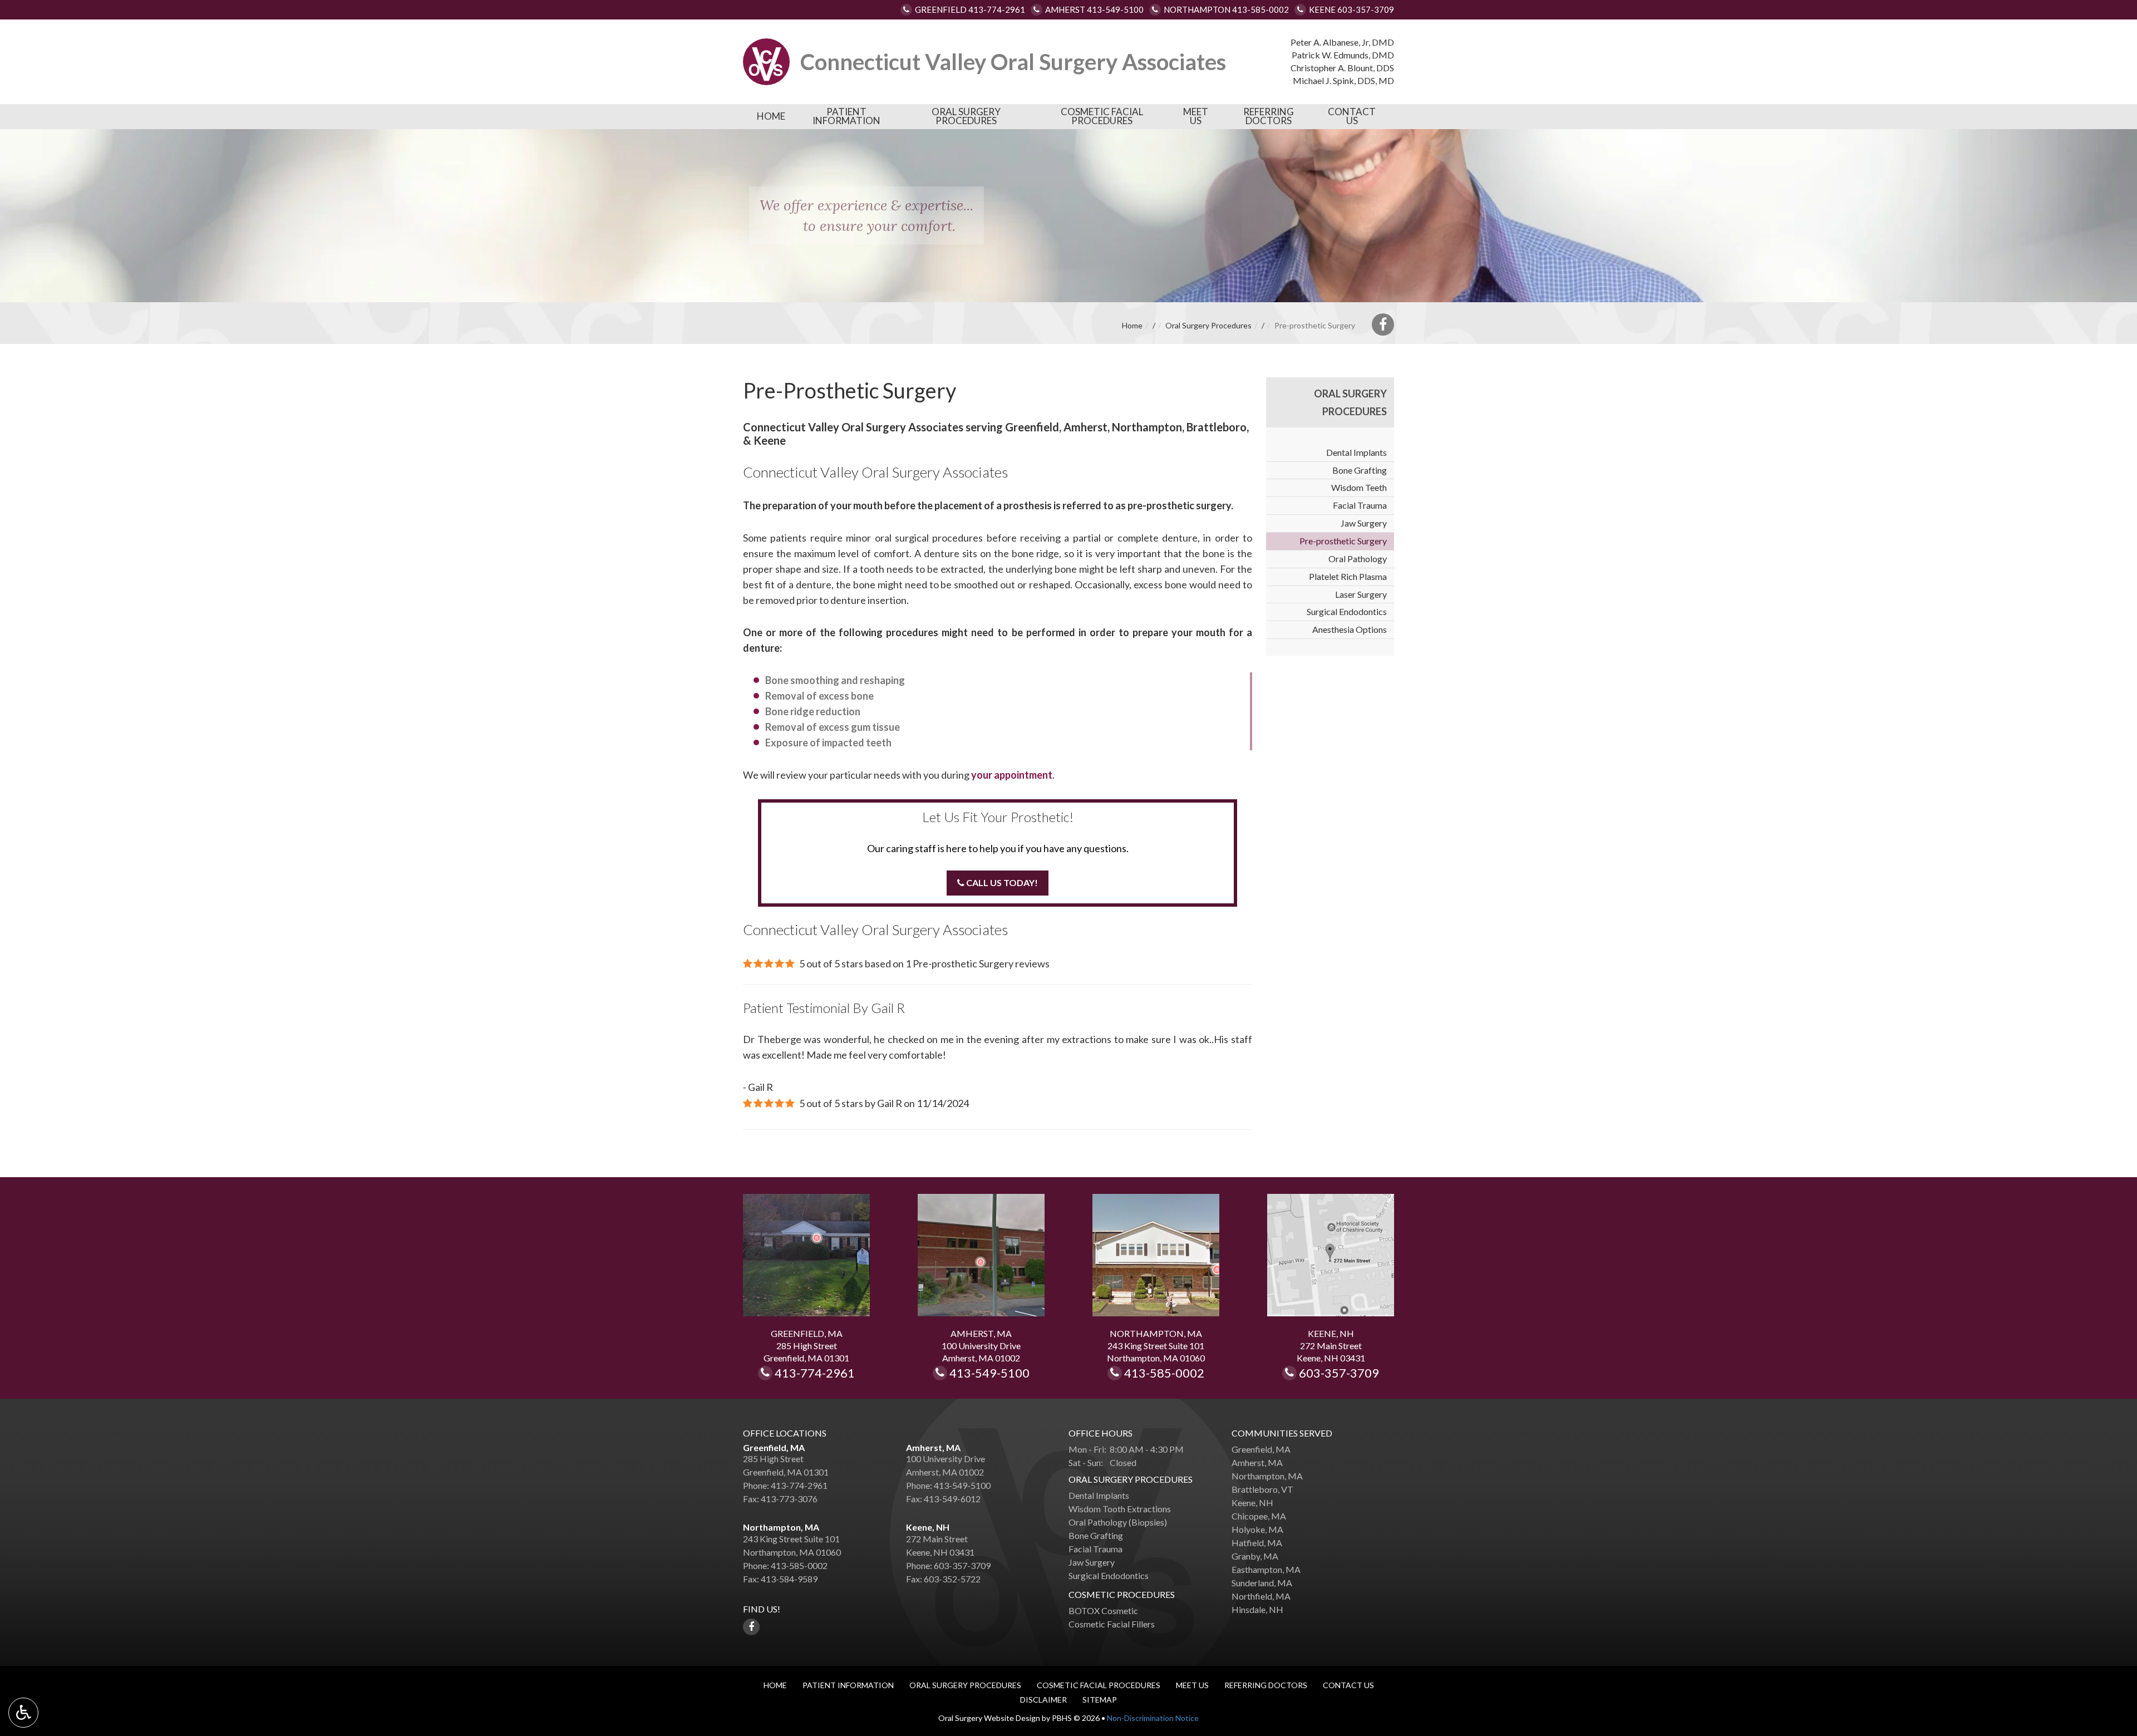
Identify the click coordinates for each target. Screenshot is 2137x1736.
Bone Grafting (1360, 470)
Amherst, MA (933, 1447)
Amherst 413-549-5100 (1094, 9)
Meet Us (1196, 116)
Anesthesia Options (1350, 629)
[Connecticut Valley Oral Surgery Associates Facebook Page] (1383, 324)
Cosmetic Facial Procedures (1102, 116)
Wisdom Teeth (1359, 487)
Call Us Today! (1001, 882)
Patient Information (846, 116)
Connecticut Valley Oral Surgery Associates (1013, 62)
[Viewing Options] (23, 1713)
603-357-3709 (1339, 1374)
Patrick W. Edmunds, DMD (1343, 55)
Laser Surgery (1361, 594)
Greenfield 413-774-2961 (970, 9)
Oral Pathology (1358, 559)
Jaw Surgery (1364, 523)
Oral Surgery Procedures (966, 116)
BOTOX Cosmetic (1103, 1610)
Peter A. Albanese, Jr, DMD (1342, 42)
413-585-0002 (1172, 1374)
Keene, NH (928, 1527)
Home (771, 116)
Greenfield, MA (774, 1447)
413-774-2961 (819, 1374)
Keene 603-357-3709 (1351, 9)
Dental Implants (1356, 452)
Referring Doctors (1269, 116)
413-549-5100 (989, 1374)
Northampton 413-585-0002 (1226, 9)
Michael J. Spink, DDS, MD (1343, 80)
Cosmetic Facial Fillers (1112, 1624)
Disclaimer (1043, 1700)
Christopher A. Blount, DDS (1342, 68)
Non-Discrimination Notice (1153, 1718)
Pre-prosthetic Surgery (1343, 541)
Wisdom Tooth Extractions (1120, 1509)
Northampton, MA (781, 1527)
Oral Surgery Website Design (989, 1718)
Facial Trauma (1360, 505)
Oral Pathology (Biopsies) (1118, 1522)
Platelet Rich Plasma (1348, 576)
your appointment (1012, 775)
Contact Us (1352, 116)
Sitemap (1100, 1700)
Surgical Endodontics (1347, 611)
